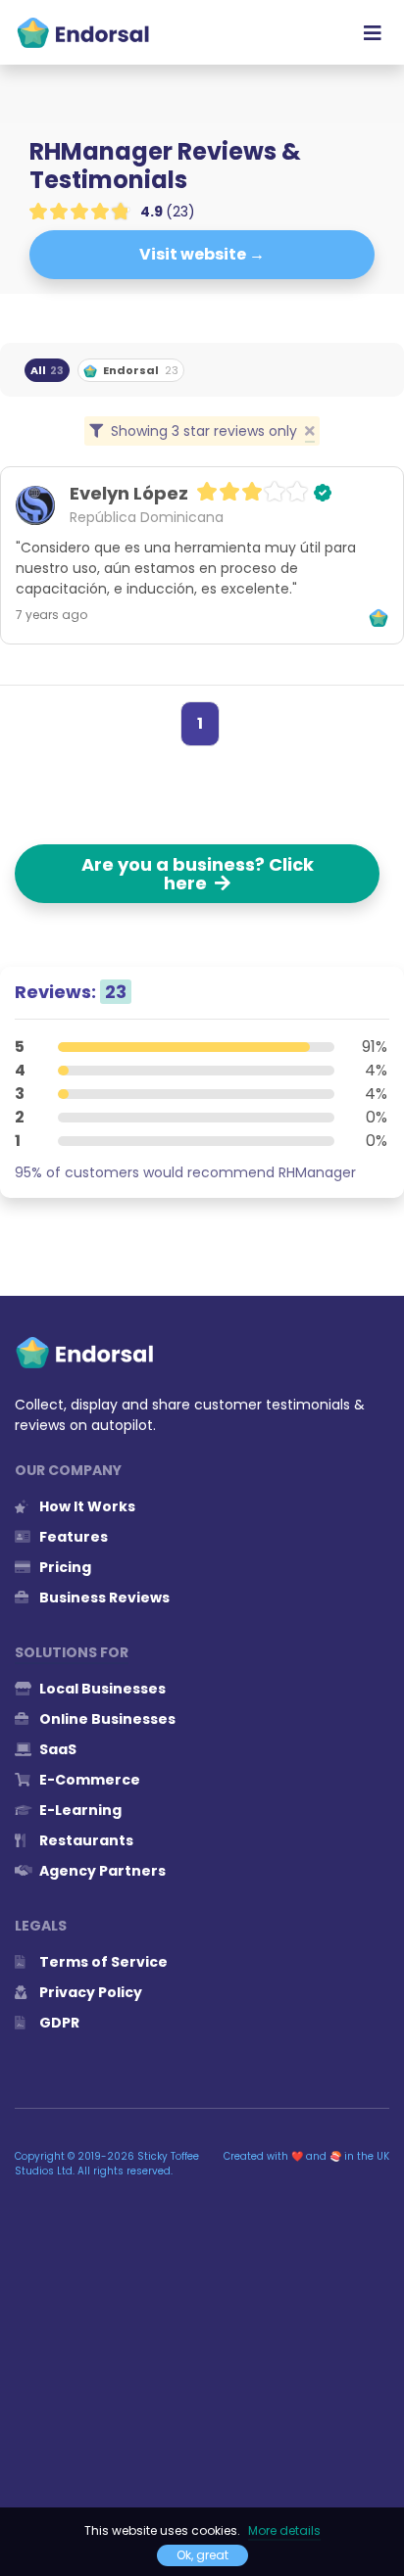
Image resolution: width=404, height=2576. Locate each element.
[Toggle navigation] (373, 32)
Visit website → (202, 254)
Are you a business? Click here (198, 874)
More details (284, 2530)
